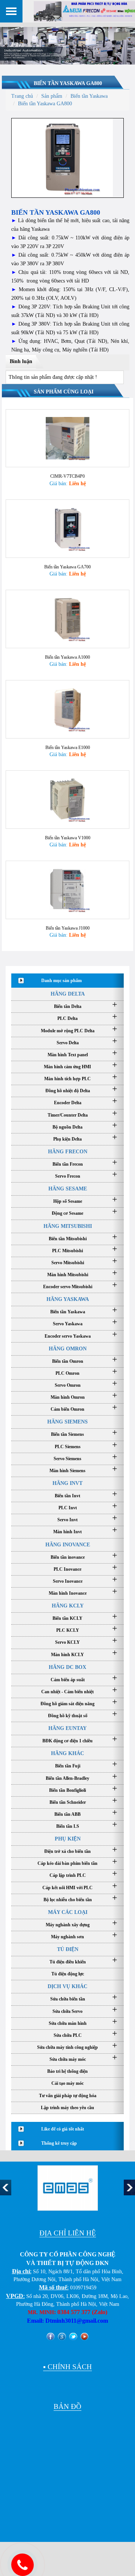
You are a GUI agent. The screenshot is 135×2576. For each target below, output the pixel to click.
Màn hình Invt (67, 1532)
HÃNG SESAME (68, 1189)
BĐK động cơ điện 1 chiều (67, 1741)
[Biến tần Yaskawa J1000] (67, 889)
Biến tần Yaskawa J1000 (68, 928)
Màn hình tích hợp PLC (67, 1079)
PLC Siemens (68, 1447)
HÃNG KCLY (68, 1606)
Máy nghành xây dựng (68, 1925)
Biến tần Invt (67, 1496)
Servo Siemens (67, 1459)
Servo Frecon (68, 1176)
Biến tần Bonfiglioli (67, 1790)
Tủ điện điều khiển (68, 1962)
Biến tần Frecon (68, 1164)
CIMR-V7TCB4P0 (67, 476)
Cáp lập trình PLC (68, 1875)
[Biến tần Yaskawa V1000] (67, 799)
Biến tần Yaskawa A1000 (67, 657)
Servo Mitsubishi (68, 1263)
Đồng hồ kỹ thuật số (68, 1716)
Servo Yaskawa (68, 1324)
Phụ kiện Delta (67, 1139)
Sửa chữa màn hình (68, 2023)
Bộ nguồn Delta (67, 1127)
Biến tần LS (68, 1826)
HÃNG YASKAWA (68, 1299)
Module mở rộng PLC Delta (68, 1031)
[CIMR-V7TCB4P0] (67, 438)
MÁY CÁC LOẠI (68, 1912)
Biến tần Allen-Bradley (67, 1778)
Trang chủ (22, 96)
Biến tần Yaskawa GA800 (68, 83)
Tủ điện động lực (68, 1974)
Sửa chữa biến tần (68, 1999)
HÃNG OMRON (68, 1349)
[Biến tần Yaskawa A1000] (67, 618)
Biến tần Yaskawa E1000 (68, 748)
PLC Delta (67, 1018)
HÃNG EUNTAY (67, 1728)
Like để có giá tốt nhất (63, 2129)
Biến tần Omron (68, 1361)
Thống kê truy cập (59, 2143)
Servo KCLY (67, 1642)
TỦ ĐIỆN (68, 1949)
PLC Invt (68, 1508)
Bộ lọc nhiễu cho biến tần (68, 1900)
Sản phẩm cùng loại (64, 392)
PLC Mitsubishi (67, 1251)
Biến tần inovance (68, 1557)
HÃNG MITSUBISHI (68, 1226)
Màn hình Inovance (68, 1593)
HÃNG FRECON (68, 1152)
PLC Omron (67, 1373)
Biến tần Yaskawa (89, 96)
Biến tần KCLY (67, 1618)
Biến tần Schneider (68, 1802)
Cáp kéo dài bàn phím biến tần (67, 1863)
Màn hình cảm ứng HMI (67, 1067)
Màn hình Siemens (67, 1471)
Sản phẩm (52, 96)
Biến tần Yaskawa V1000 (68, 838)
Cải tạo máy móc (67, 2083)
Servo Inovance (68, 1581)
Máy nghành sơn (67, 1937)
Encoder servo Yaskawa (68, 1336)
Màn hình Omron (68, 1397)
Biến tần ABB (67, 1814)
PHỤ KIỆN (68, 1839)
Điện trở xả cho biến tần (67, 1851)
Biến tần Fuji (68, 1766)
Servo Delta (68, 1043)
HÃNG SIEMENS (67, 1422)
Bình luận (21, 361)
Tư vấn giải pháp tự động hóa (68, 2096)
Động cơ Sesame (67, 1213)
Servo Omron (68, 1385)
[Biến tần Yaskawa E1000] (67, 709)
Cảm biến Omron (67, 1409)
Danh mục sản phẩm (61, 981)
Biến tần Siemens (67, 1434)
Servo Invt (67, 1520)
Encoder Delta (68, 1103)
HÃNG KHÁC (67, 1753)
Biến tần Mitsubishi (68, 1239)
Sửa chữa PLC (68, 2035)
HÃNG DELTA (68, 994)
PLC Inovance (67, 1569)
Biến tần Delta (68, 1006)
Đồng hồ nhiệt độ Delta (68, 1091)
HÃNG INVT (67, 1483)
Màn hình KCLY (67, 1655)
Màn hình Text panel (68, 1055)
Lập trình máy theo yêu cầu (67, 2108)
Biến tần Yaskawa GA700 (67, 567)
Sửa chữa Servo (67, 2011)
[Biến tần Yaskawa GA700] (67, 528)
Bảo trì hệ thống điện (67, 2071)
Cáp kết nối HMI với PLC (67, 1888)
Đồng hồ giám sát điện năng (67, 1704)
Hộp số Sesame (68, 1201)
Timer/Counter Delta (68, 1115)
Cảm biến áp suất (68, 1680)
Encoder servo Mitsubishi (68, 1287)
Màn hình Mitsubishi (68, 1275)
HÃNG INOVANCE (68, 1545)
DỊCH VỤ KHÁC (67, 1986)
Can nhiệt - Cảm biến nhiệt (67, 1692)
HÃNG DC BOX (67, 1667)
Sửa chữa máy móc (68, 2059)
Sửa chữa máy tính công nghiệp (67, 2047)
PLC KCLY (68, 1630)
